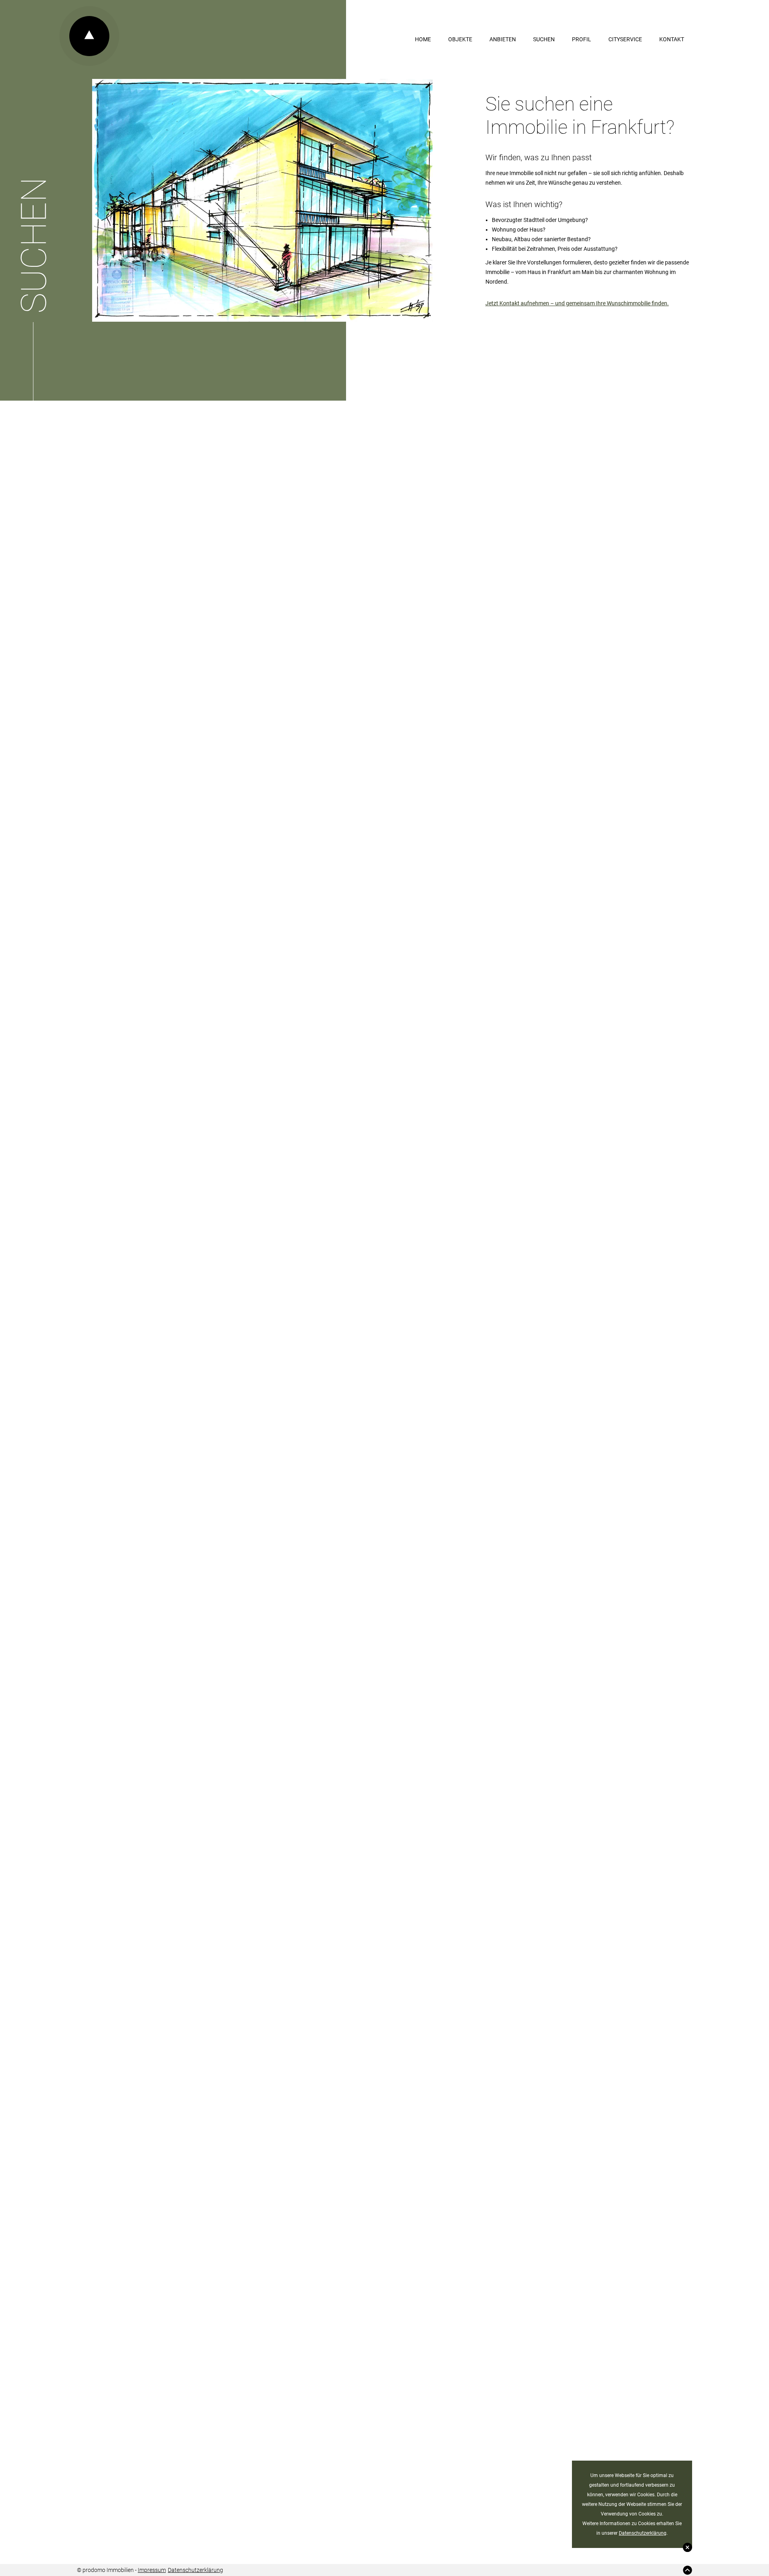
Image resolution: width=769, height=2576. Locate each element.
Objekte (460, 39)
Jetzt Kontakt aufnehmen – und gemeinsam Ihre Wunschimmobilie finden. (577, 303)
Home (423, 39)
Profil (582, 39)
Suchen (544, 39)
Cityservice (625, 39)
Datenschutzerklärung (643, 2533)
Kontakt (672, 39)
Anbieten (503, 39)
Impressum (152, 2570)
